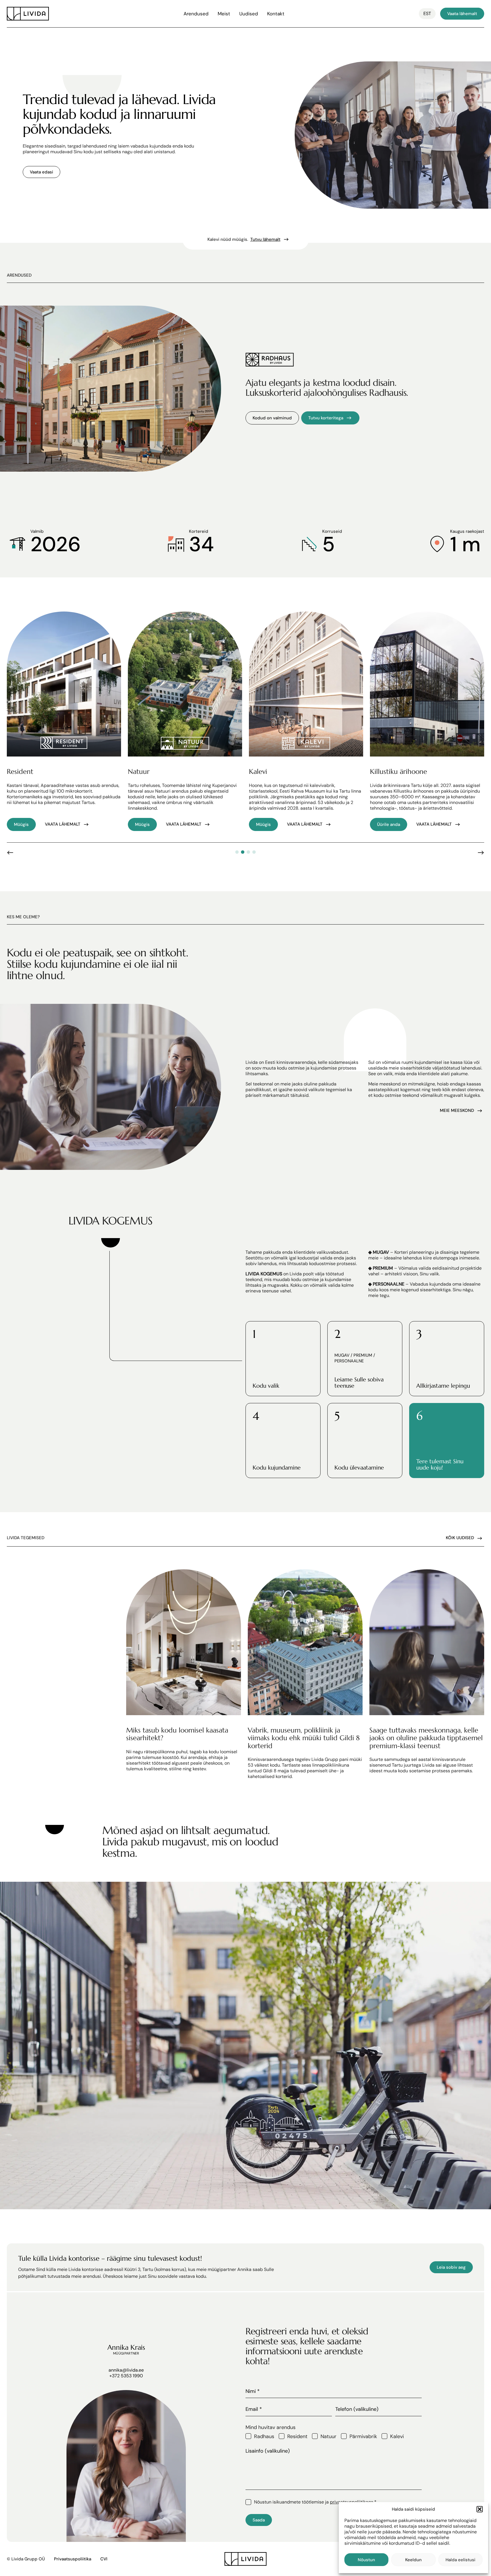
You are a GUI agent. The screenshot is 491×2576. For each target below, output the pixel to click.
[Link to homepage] (28, 14)
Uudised (249, 14)
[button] (480, 2509)
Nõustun (366, 2560)
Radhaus (264, 2436)
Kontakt (276, 14)
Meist (224, 14)
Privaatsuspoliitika (73, 2559)
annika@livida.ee (126, 2370)
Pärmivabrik (363, 2436)
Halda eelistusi (460, 2560)
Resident (297, 2436)
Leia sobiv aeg (451, 2267)
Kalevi (397, 2436)
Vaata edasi (41, 172)
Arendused (196, 14)
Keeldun (413, 2560)
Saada (259, 2520)
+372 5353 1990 (126, 2376)
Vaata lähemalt (462, 14)
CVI (104, 2559)
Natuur (328, 2436)
